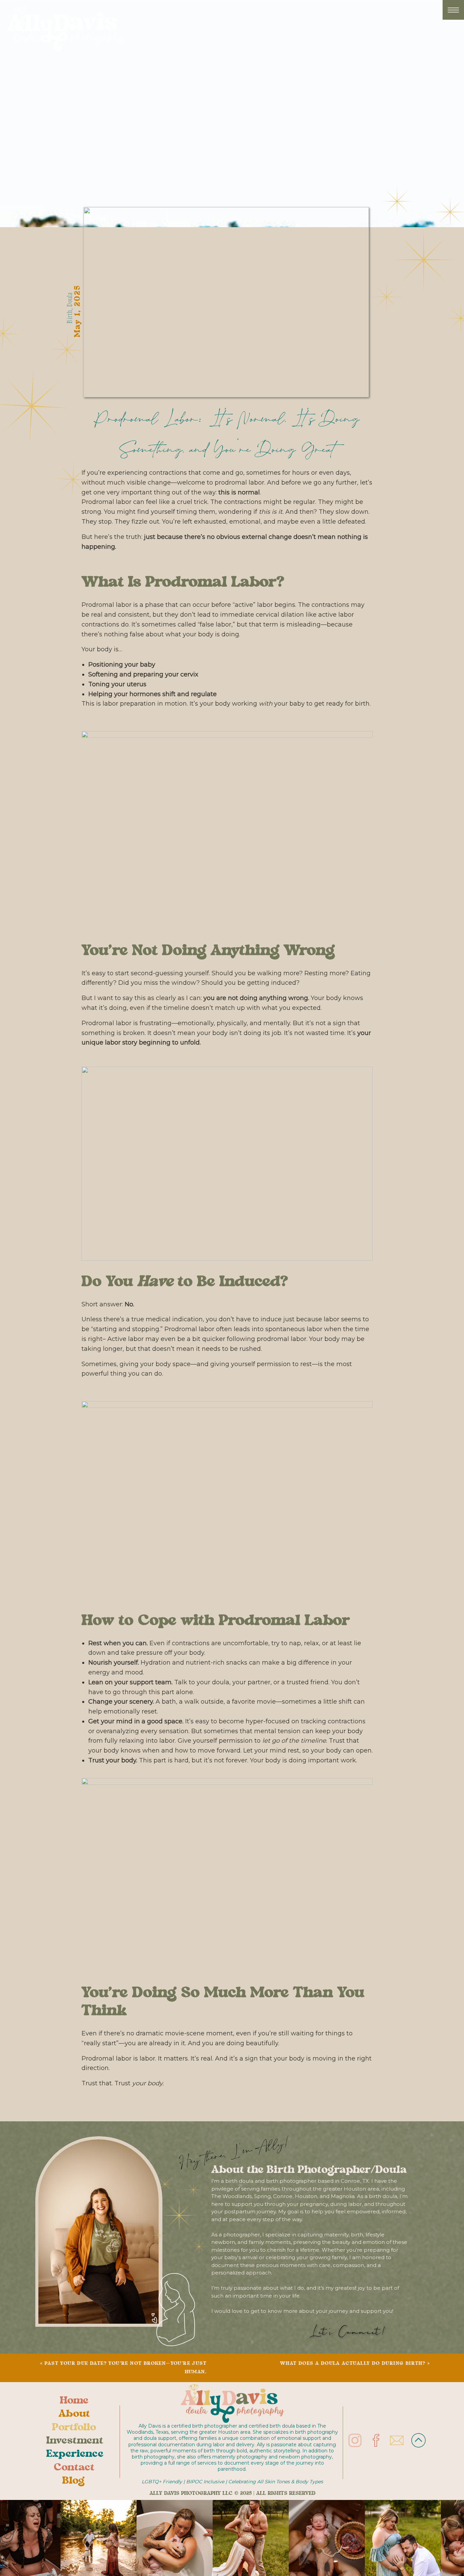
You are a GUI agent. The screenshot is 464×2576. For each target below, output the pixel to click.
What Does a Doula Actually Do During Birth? (353, 2364)
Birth (69, 316)
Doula (69, 299)
